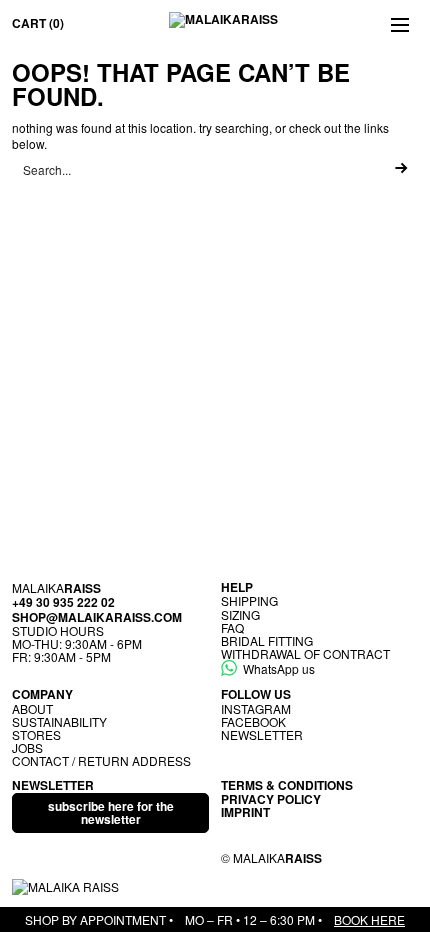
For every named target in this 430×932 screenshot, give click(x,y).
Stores (36, 734)
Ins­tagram (256, 708)
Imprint (245, 812)
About (32, 708)
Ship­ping (249, 600)
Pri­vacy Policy (271, 799)
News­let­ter (262, 734)
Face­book (253, 721)
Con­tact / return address (101, 760)
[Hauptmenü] (400, 24)
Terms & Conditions (287, 785)
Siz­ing (240, 614)
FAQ (232, 627)
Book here (369, 919)
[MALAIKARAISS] (223, 24)
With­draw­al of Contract (305, 653)
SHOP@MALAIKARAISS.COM (97, 617)
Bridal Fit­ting (267, 640)
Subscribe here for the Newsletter (111, 812)
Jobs (27, 747)
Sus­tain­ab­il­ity (59, 721)
